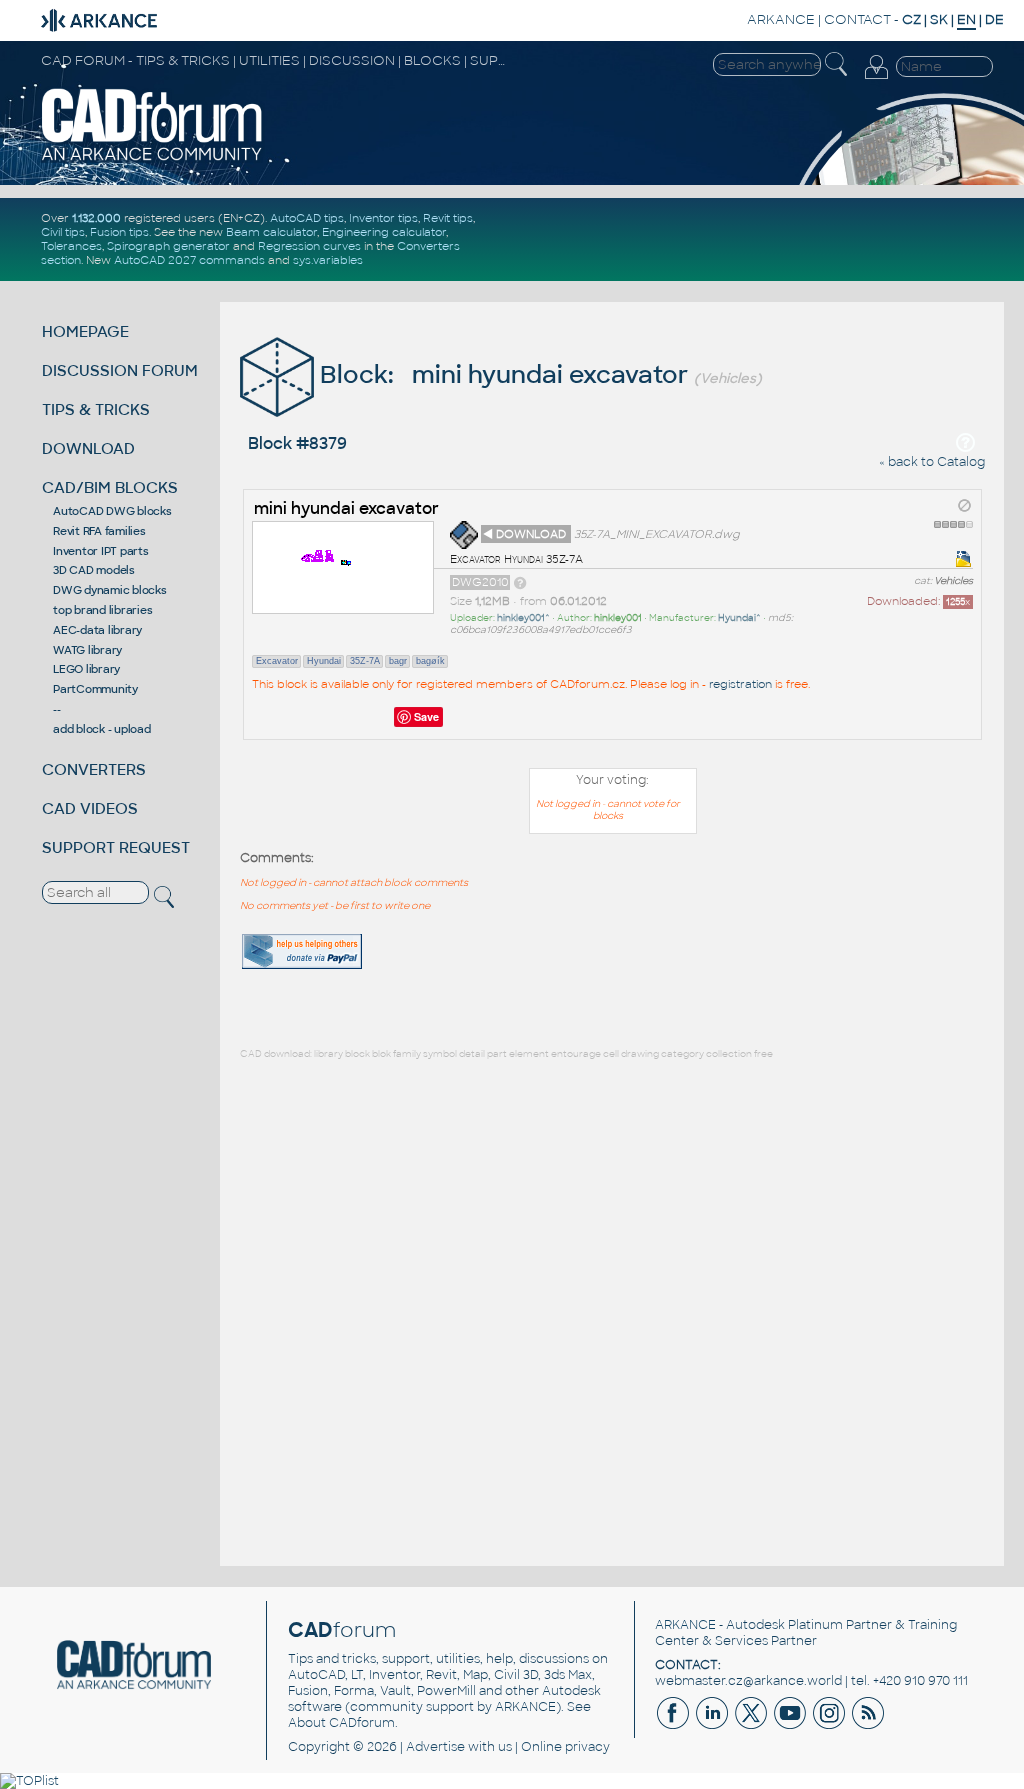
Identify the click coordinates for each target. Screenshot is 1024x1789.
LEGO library (86, 669)
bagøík (430, 661)
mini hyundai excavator (346, 508)
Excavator (277, 661)
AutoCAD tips (307, 218)
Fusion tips (119, 232)
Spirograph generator (168, 246)
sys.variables (328, 260)
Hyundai (324, 661)
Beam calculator (271, 232)
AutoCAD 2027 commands (189, 260)
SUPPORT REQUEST (116, 847)
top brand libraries (102, 610)
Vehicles (953, 581)
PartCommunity (95, 689)
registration (740, 684)
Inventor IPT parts (101, 551)
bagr (398, 661)
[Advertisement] (920, 925)
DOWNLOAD (88, 448)
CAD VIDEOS (90, 808)
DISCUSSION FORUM (120, 370)
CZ (911, 19)
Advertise (435, 1747)
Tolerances (71, 246)
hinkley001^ (523, 618)
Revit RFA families (99, 531)
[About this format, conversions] (520, 582)
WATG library (87, 650)
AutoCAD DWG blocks (112, 511)
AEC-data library (97, 630)
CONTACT (857, 19)
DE (994, 19)
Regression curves (309, 246)
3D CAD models (94, 570)
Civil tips (63, 232)
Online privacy (565, 1747)
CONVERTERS (94, 769)
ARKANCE (781, 19)
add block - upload (102, 729)
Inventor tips (383, 218)
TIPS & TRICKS (96, 409)
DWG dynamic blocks (110, 590)
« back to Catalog (932, 462)
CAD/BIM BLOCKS (110, 487)
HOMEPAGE (85, 331)
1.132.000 (96, 218)
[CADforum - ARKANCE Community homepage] (152, 159)
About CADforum (341, 1723)
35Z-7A (365, 661)
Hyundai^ (739, 618)
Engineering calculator (384, 232)
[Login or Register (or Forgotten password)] (876, 79)
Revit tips (448, 218)
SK (939, 19)
